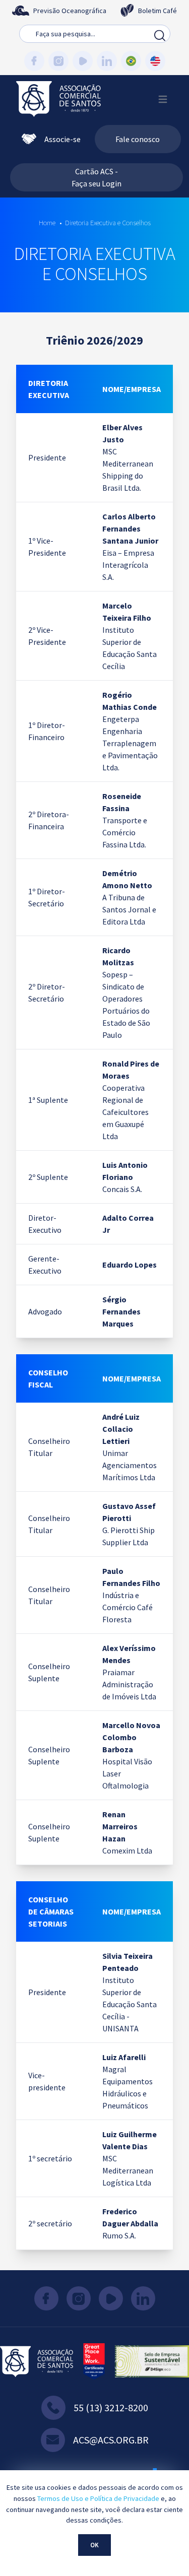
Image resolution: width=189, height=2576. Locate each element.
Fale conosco (138, 139)
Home (47, 223)
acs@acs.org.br (111, 2440)
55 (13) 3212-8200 (111, 2407)
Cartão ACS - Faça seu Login (97, 177)
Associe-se (62, 139)
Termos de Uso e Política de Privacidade (98, 2498)
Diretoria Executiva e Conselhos (108, 223)
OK (94, 2545)
